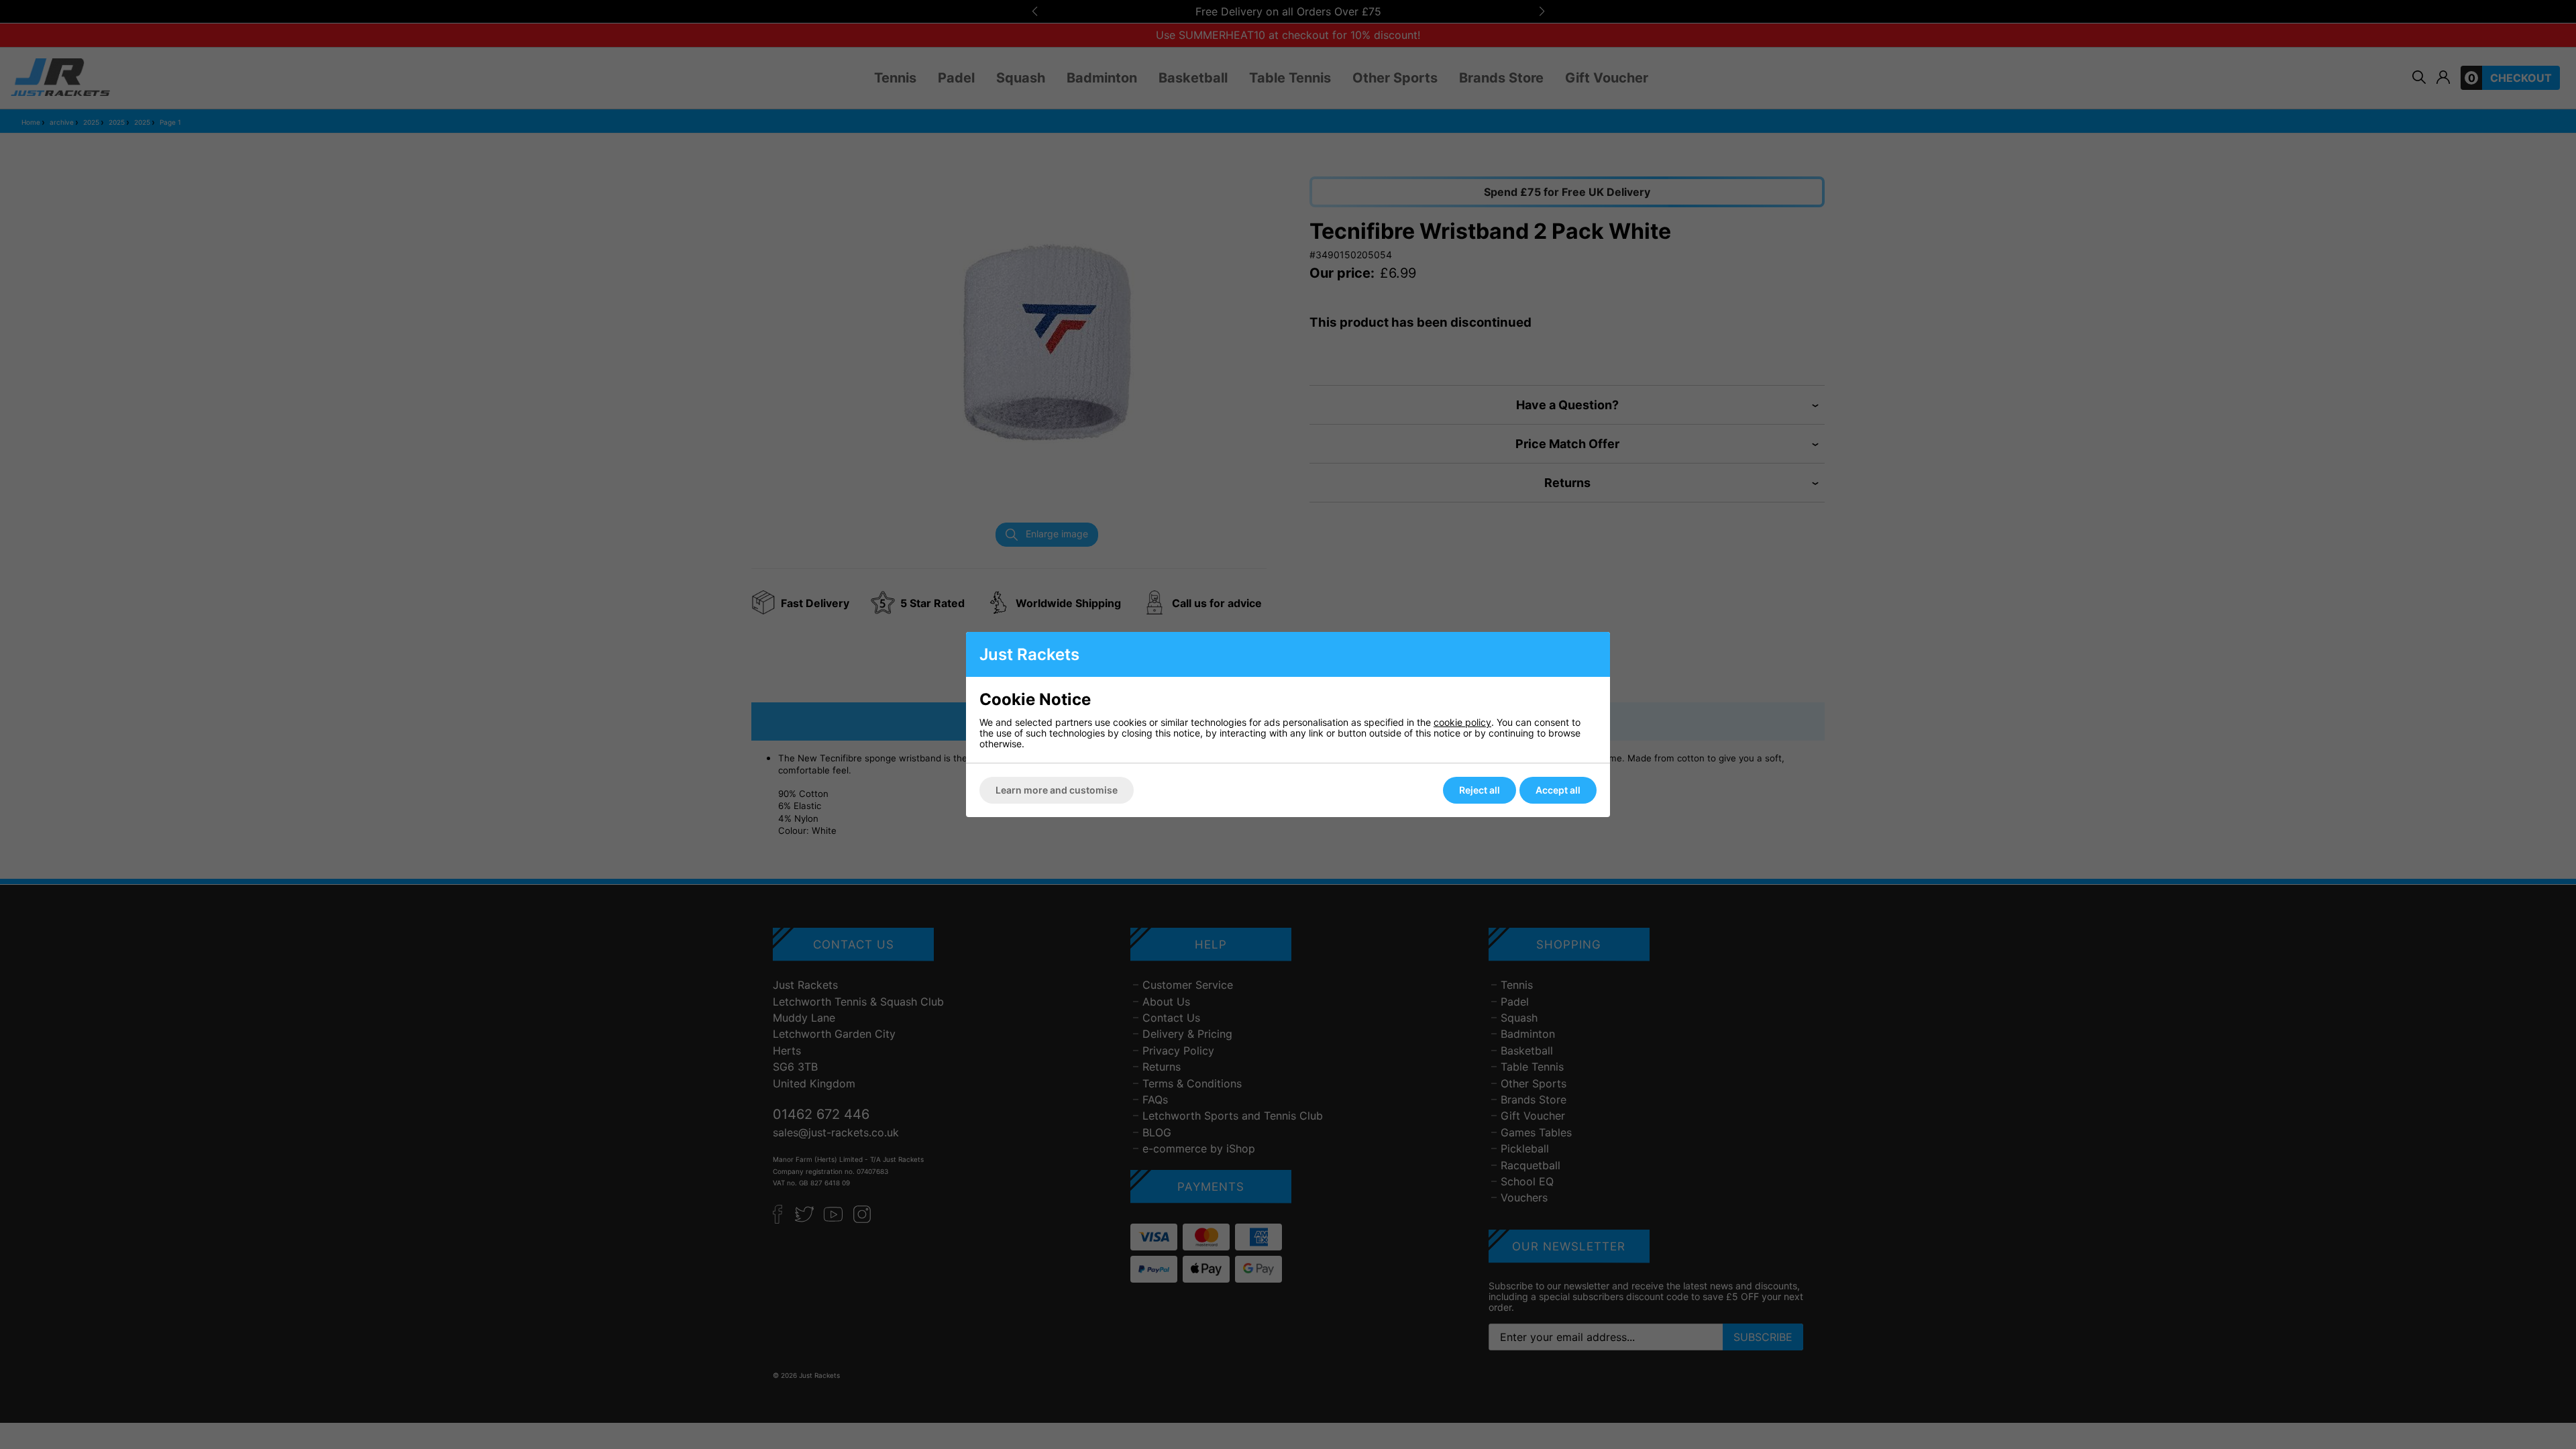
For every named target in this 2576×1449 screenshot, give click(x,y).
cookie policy (1462, 722)
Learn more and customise (1057, 790)
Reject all (1480, 790)
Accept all (1558, 790)
